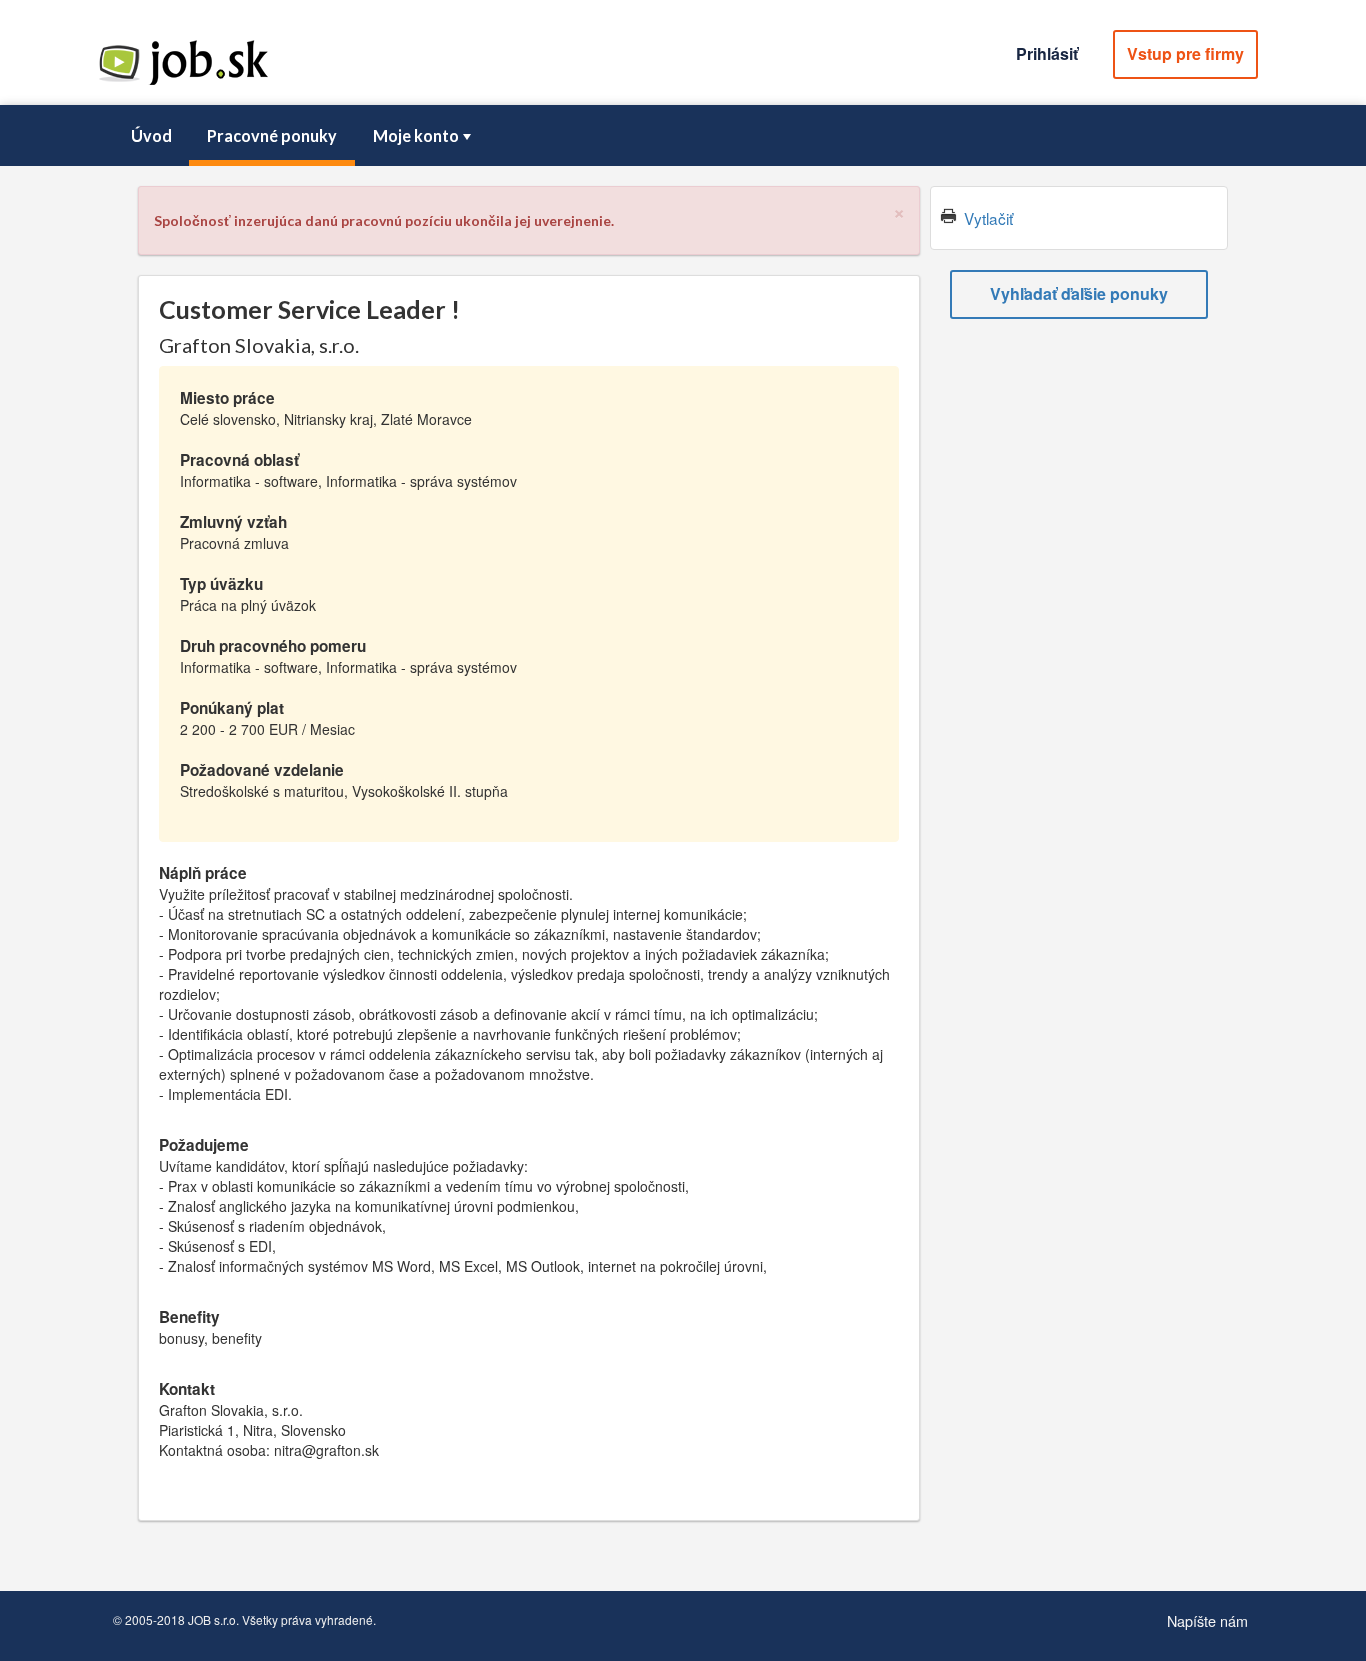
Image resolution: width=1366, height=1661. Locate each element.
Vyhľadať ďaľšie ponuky (1079, 293)
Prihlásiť (1047, 53)
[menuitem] (151, 136)
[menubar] (683, 136)
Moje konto (416, 135)
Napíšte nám (1207, 1620)
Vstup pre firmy (1185, 53)
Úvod (151, 135)
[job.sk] (183, 83)
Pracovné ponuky (272, 135)
